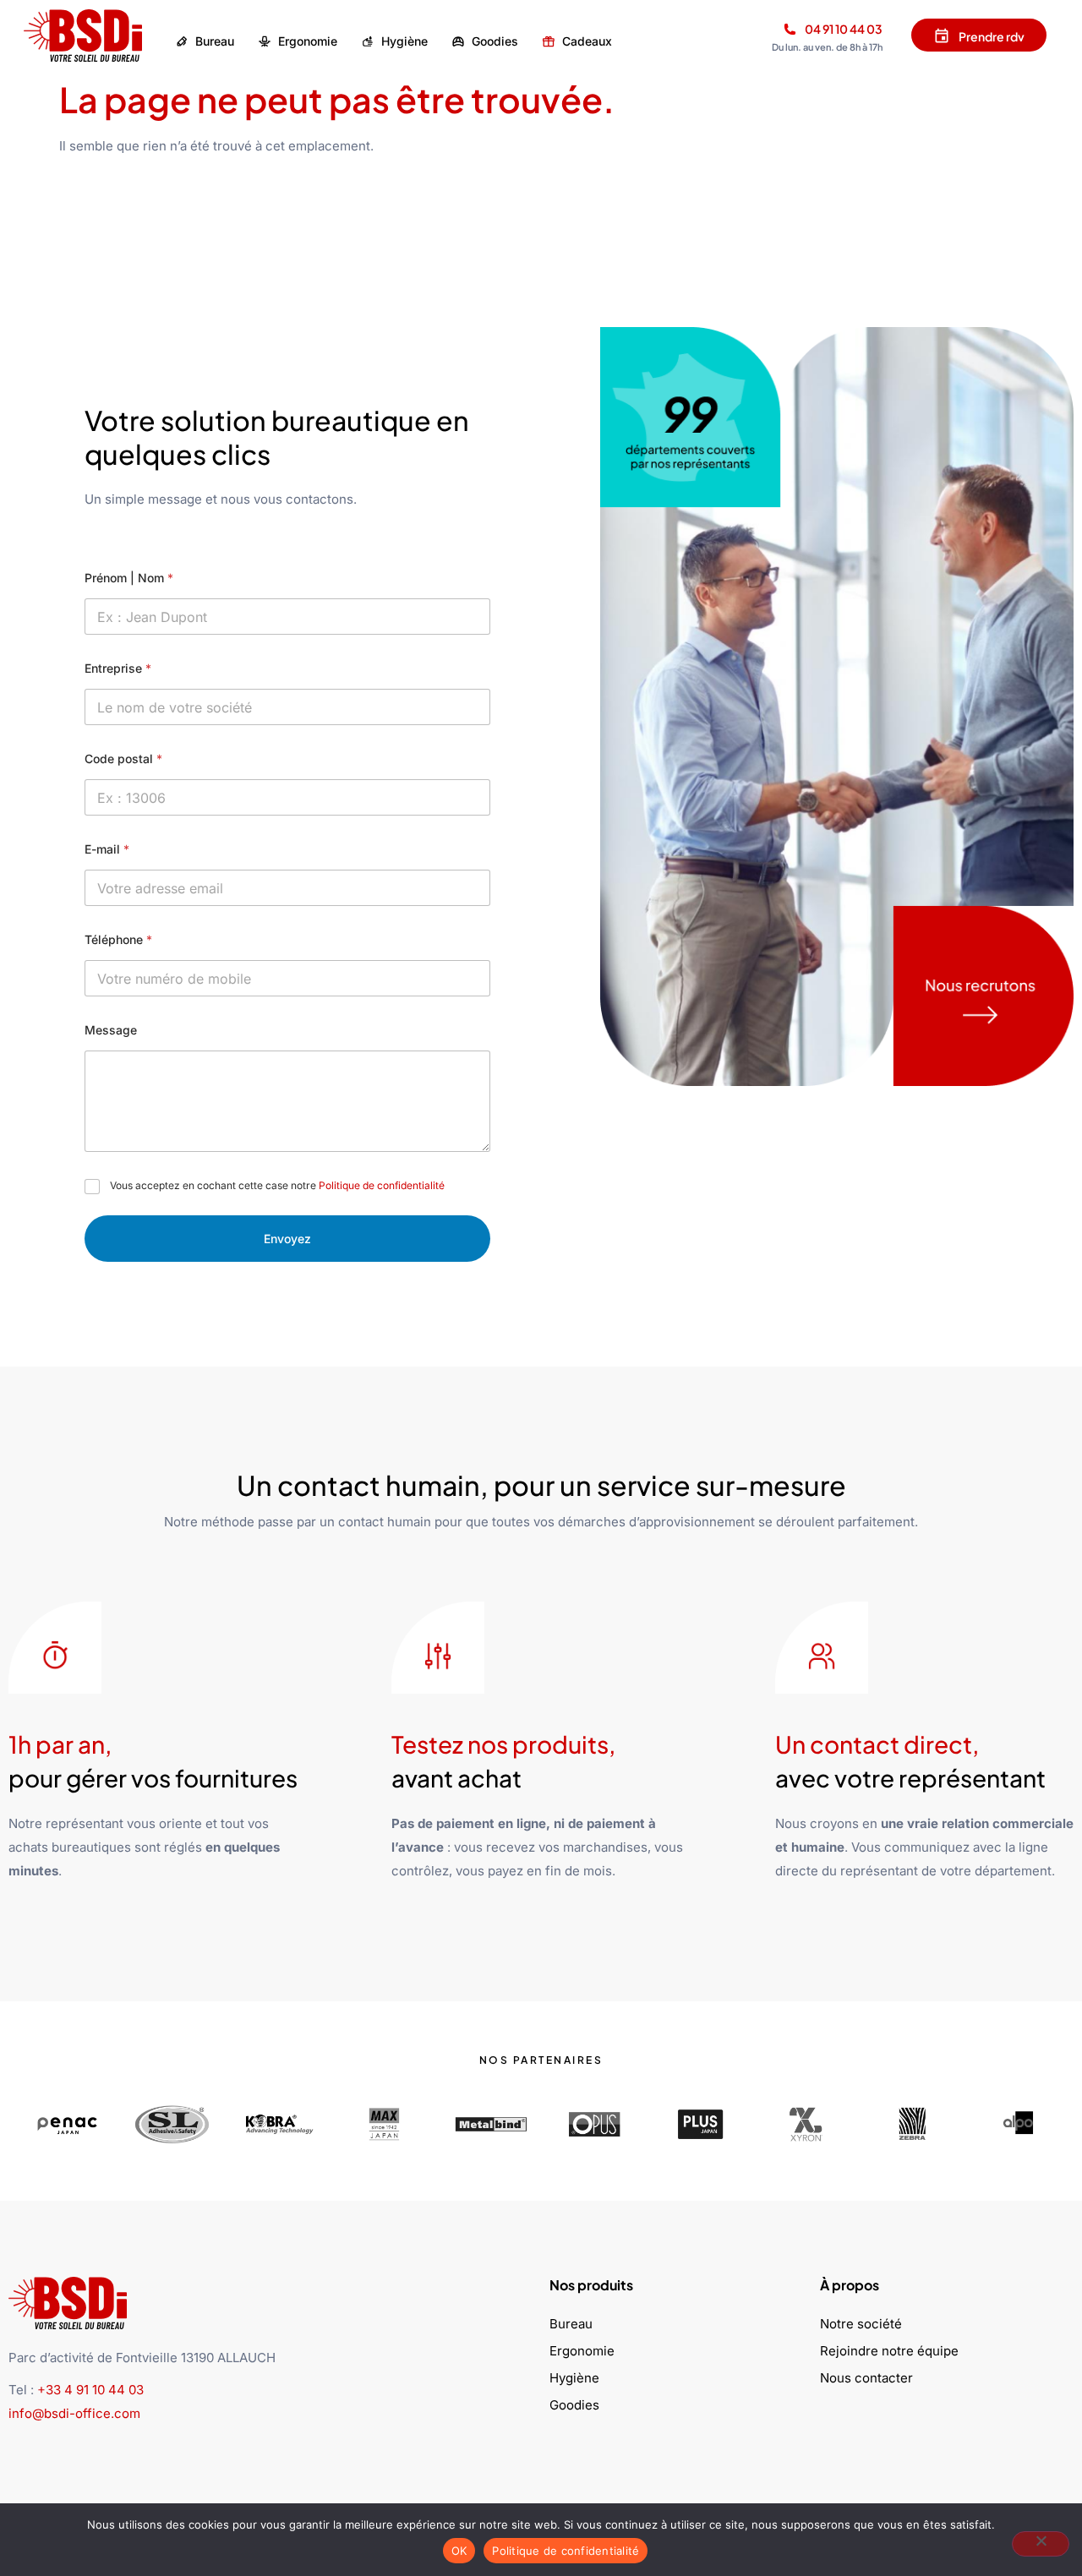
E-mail (107, 849)
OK (459, 2551)
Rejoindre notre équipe (889, 2351)
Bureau (571, 2324)
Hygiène (574, 2378)
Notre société (861, 2324)
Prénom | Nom (129, 578)
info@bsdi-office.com (74, 2413)
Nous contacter (866, 2378)
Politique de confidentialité (382, 1185)
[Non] (1041, 2544)
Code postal (123, 759)
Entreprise (118, 668)
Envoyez (287, 1239)
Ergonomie (582, 2351)
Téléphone (118, 939)
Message (111, 1030)
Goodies (574, 2405)
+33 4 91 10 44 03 (90, 2390)
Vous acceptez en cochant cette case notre (277, 1185)
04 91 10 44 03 (844, 29)
